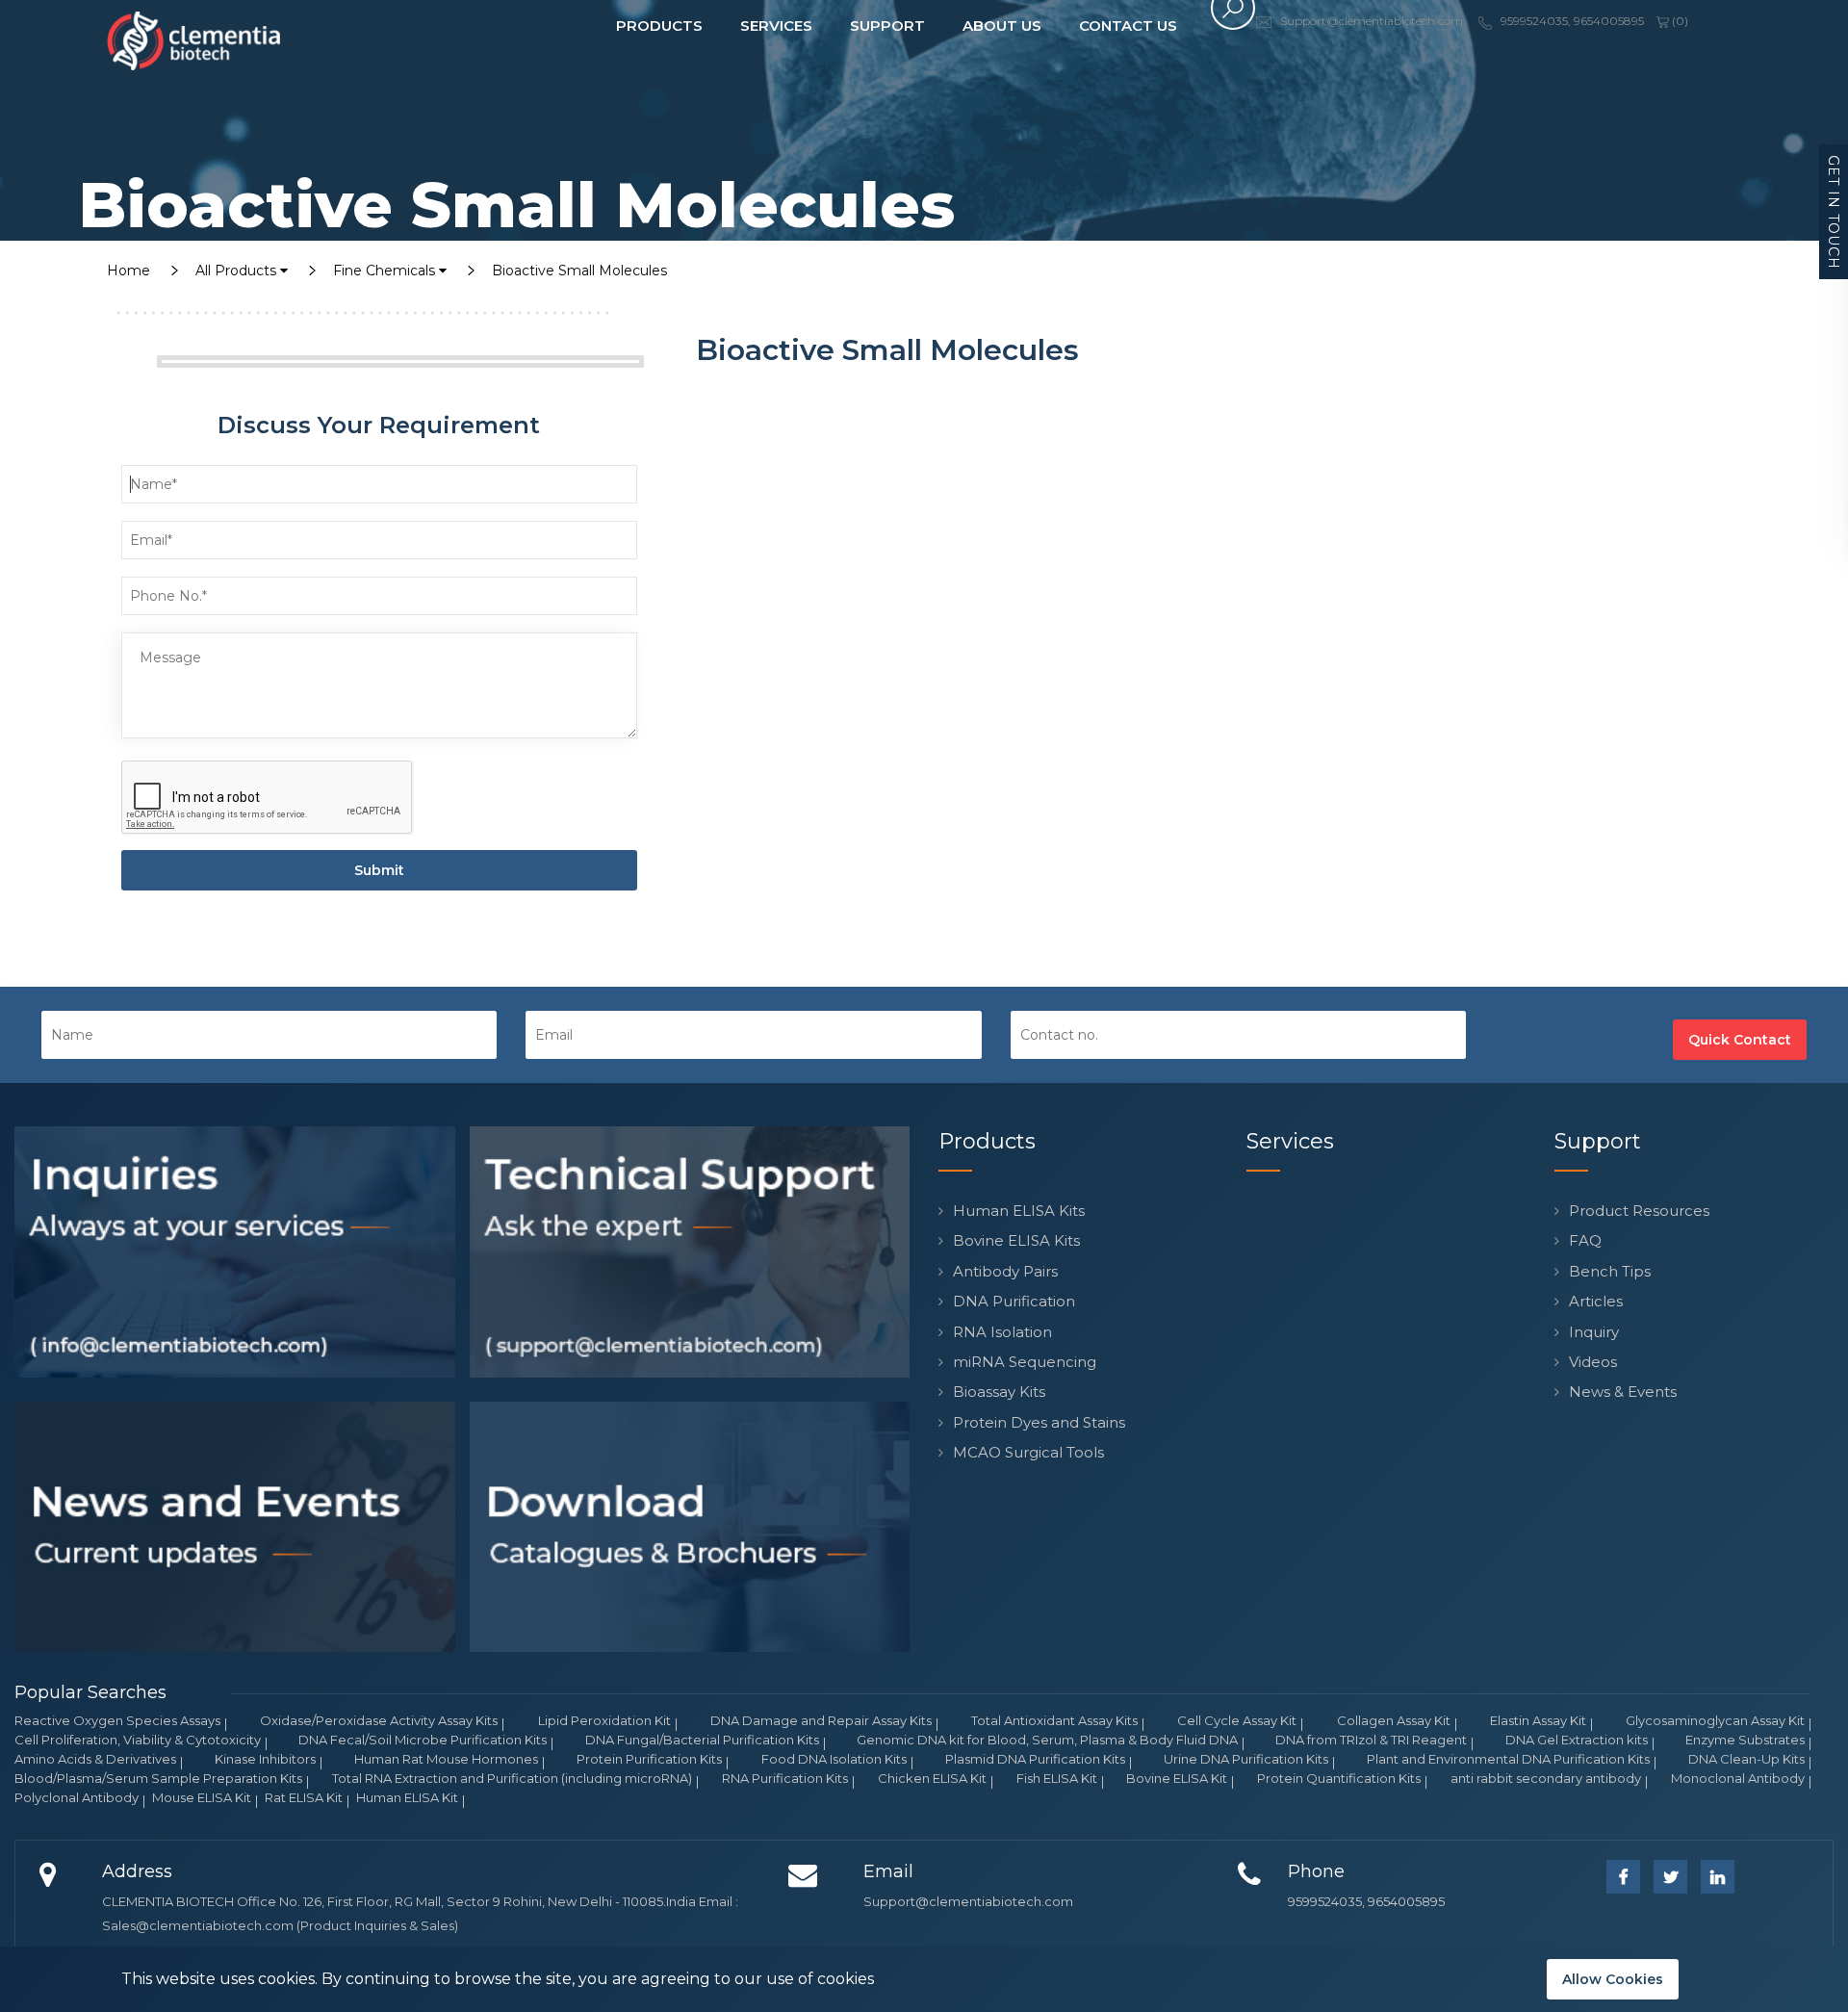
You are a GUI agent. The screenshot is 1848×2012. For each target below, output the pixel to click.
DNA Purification (1014, 1301)
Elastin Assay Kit (1538, 1720)
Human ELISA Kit (407, 1797)
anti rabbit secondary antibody (1546, 1778)
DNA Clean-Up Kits (1746, 1759)
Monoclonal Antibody (1738, 1778)
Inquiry (1594, 1332)
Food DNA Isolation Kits (834, 1759)
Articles (1596, 1301)
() (1679, 21)
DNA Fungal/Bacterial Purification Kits (702, 1740)
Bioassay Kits (999, 1392)
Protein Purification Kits (649, 1759)
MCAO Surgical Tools (1028, 1452)
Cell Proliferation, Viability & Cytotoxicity (138, 1740)
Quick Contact (1740, 1040)
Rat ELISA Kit (304, 1797)
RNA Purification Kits (785, 1778)
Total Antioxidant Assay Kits (1054, 1720)
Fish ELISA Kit (1057, 1778)
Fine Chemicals (386, 271)
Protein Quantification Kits (1339, 1778)
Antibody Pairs (1005, 1271)
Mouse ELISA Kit (202, 1797)
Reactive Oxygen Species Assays (117, 1720)
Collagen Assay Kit (1394, 1720)
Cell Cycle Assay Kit (1237, 1720)
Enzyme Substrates (1745, 1740)
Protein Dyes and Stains (1039, 1422)
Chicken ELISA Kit (932, 1778)
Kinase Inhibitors (265, 1759)
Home (128, 271)
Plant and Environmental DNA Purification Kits (1508, 1759)
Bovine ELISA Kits (1016, 1240)
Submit (379, 870)
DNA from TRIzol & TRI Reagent (1371, 1740)
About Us (1002, 26)
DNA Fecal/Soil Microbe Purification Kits (423, 1740)
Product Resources (1639, 1211)
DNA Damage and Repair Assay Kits (821, 1720)
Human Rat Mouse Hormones (446, 1759)
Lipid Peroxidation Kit (604, 1720)
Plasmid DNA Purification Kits (1035, 1759)
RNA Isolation (1002, 1332)
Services (776, 26)
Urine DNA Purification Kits (1246, 1759)
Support (887, 26)
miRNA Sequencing (1025, 1362)
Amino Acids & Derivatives (95, 1759)
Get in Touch (1834, 212)
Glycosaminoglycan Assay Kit (1715, 1720)
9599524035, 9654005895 (1366, 1901)
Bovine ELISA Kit (1177, 1778)
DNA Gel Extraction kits (1577, 1740)
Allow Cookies (1613, 1979)
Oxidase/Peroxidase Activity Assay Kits (379, 1720)
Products (659, 26)
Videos (1593, 1362)
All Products (238, 271)
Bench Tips (1610, 1271)
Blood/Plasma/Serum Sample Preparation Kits (158, 1778)
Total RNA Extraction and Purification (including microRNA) (512, 1778)
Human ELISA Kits (1019, 1211)
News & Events (1623, 1392)
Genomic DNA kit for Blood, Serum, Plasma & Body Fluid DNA (1047, 1740)
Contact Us (1128, 26)
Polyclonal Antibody (77, 1797)
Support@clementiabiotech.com (968, 1901)
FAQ (1585, 1240)
